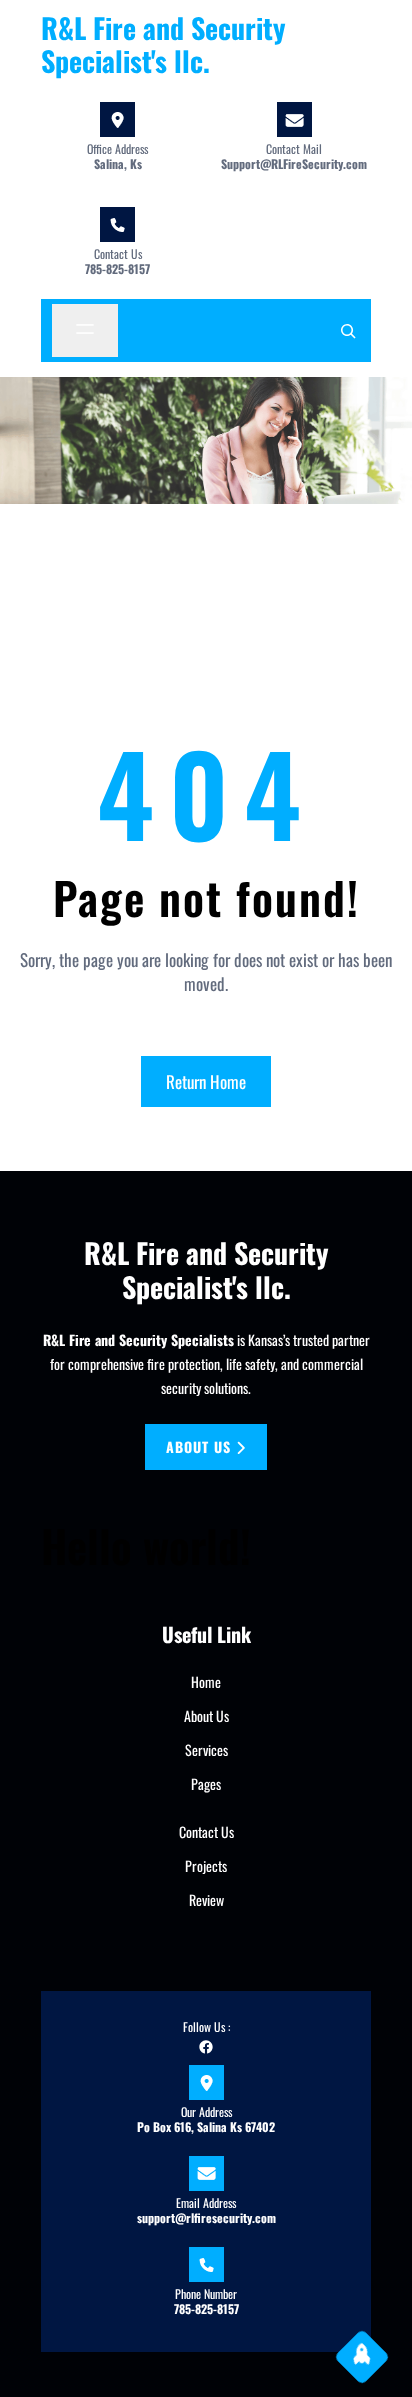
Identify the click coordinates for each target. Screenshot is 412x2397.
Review (206, 1899)
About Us (206, 1715)
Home (206, 1681)
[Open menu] (85, 330)
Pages (206, 1783)
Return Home (206, 1081)
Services (206, 1749)
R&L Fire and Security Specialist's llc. (163, 44)
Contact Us (206, 1831)
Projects (206, 1865)
